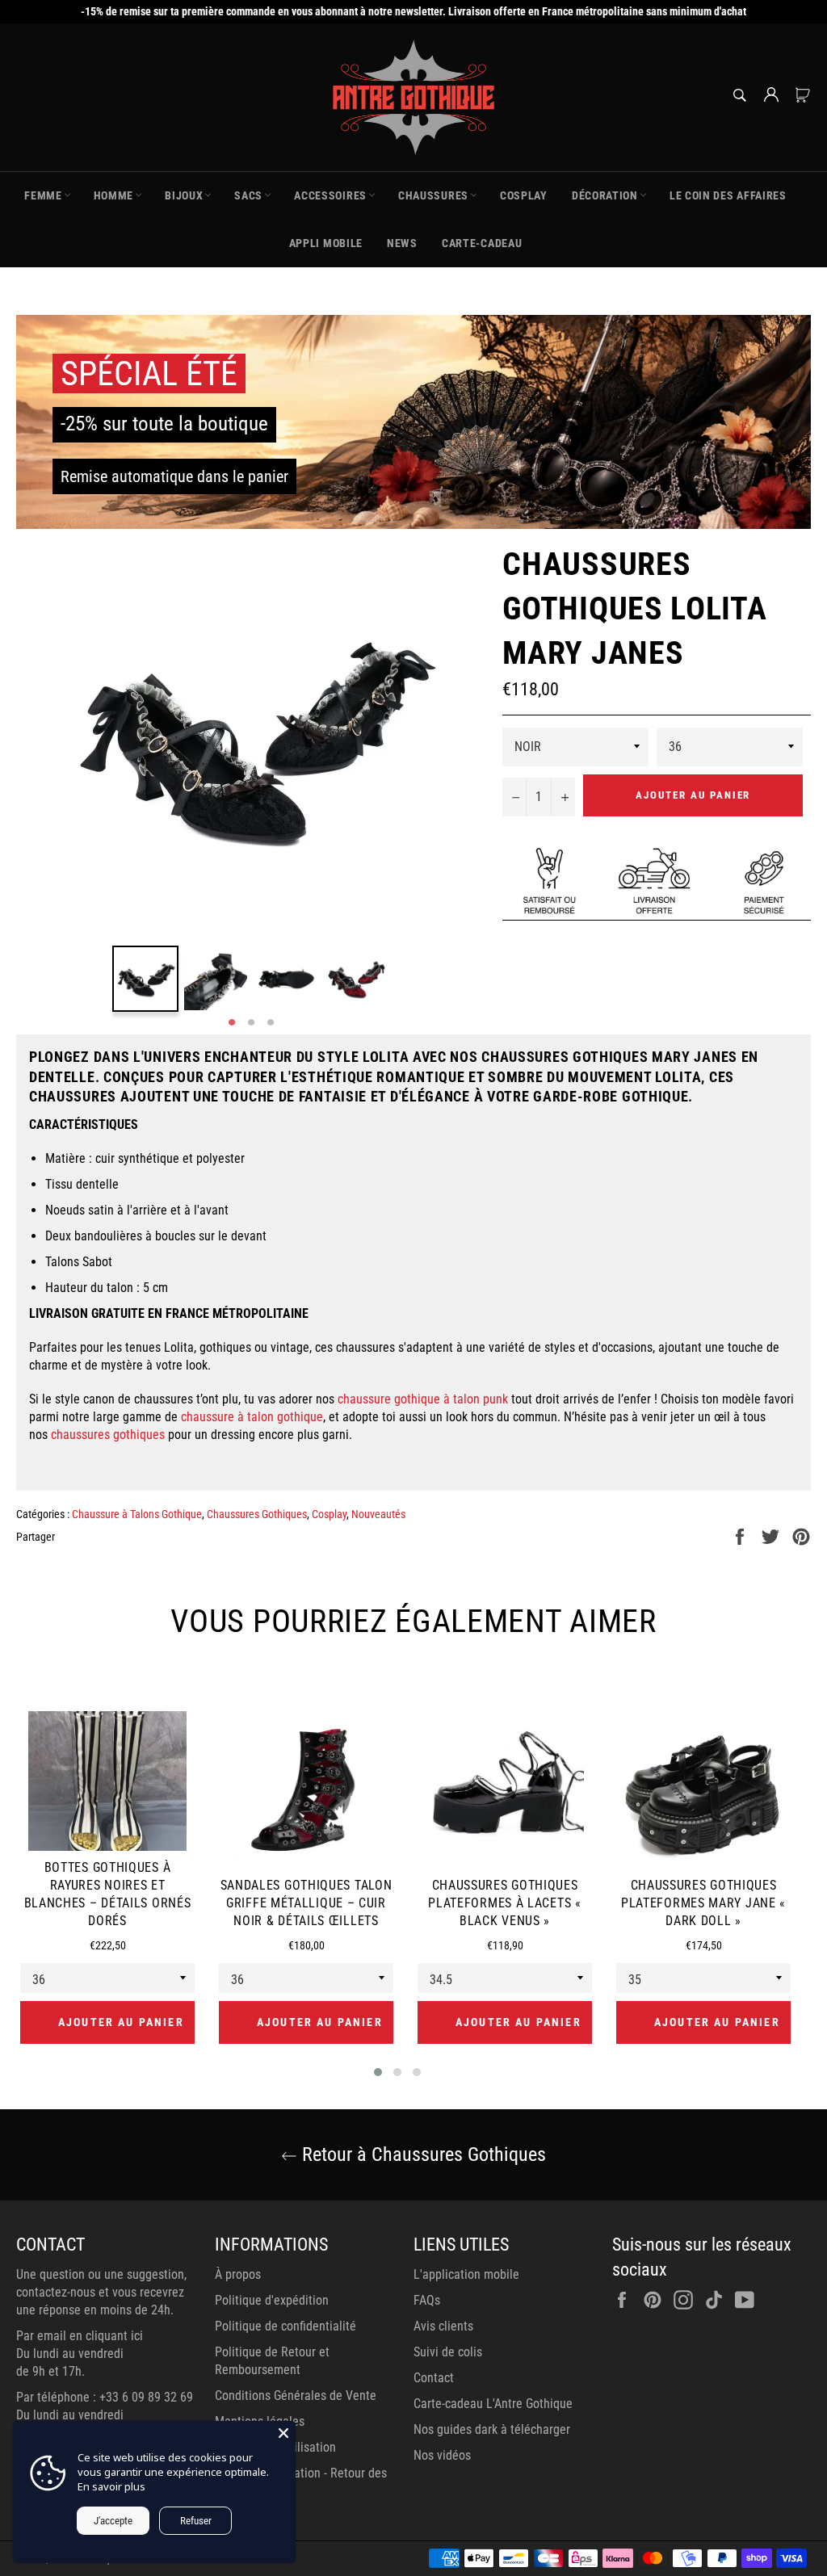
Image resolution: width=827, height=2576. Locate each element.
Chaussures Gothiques (257, 1514)
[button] (378, 2072)
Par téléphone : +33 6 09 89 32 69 (105, 2397)
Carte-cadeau (482, 243)
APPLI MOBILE (326, 243)
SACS (248, 195)
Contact (434, 2378)
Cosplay (329, 1514)
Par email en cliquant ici (80, 2336)
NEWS (402, 243)
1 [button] (232, 1023)
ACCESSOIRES (330, 195)
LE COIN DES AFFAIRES (728, 195)
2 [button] (251, 1023)
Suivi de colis (448, 2352)
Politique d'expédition (272, 2300)
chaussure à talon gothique (252, 1417)
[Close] (283, 2433)
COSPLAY (524, 195)
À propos (238, 2274)
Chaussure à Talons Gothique (137, 1514)
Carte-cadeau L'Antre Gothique (493, 2404)
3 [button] (271, 1023)
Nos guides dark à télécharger (492, 2429)
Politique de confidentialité (285, 2326)
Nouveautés (378, 1514)
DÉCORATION (605, 195)
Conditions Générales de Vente (296, 2396)
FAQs (427, 2300)
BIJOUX (184, 195)
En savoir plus (111, 2486)
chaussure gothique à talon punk (423, 1399)
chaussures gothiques (108, 1435)
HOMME (114, 195)
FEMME (43, 195)
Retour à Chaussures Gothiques (422, 2154)
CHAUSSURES (433, 195)
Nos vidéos (442, 2455)
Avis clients (443, 2326)
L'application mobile (466, 2274)
